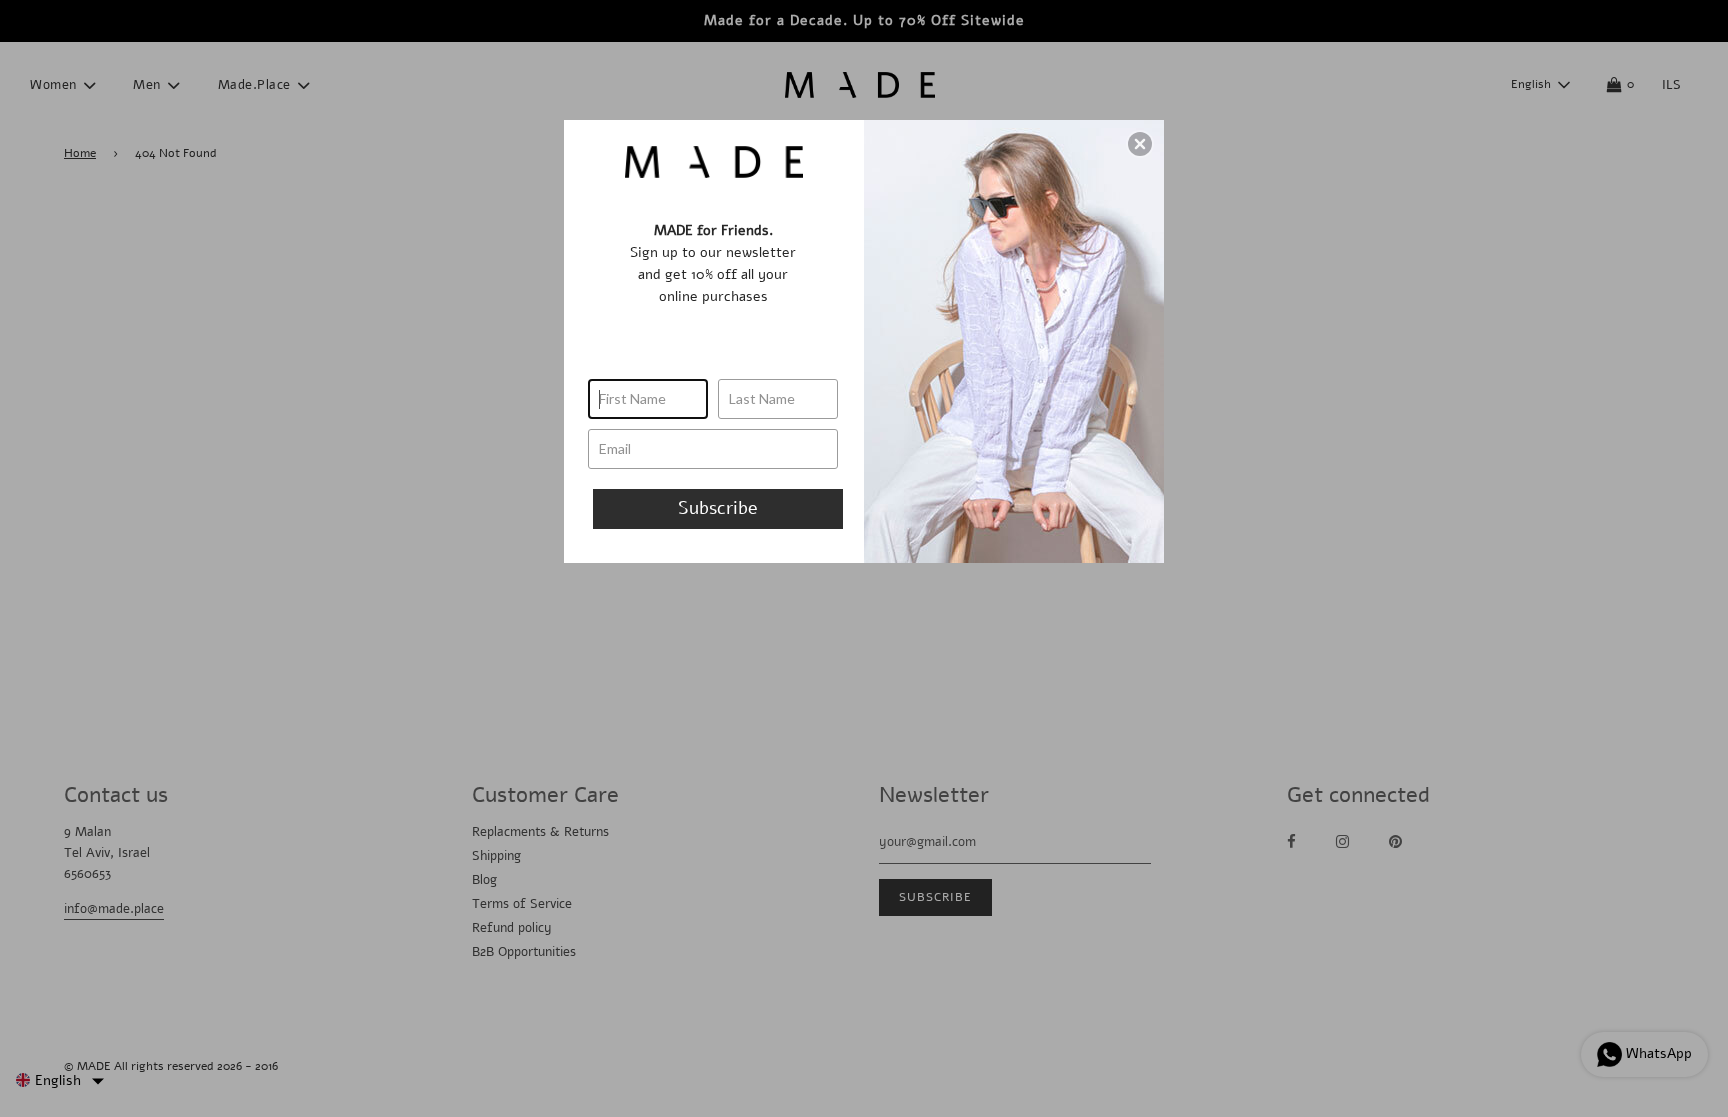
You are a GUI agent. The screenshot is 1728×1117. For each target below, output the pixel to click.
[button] (1140, 144)
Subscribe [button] (718, 508)
